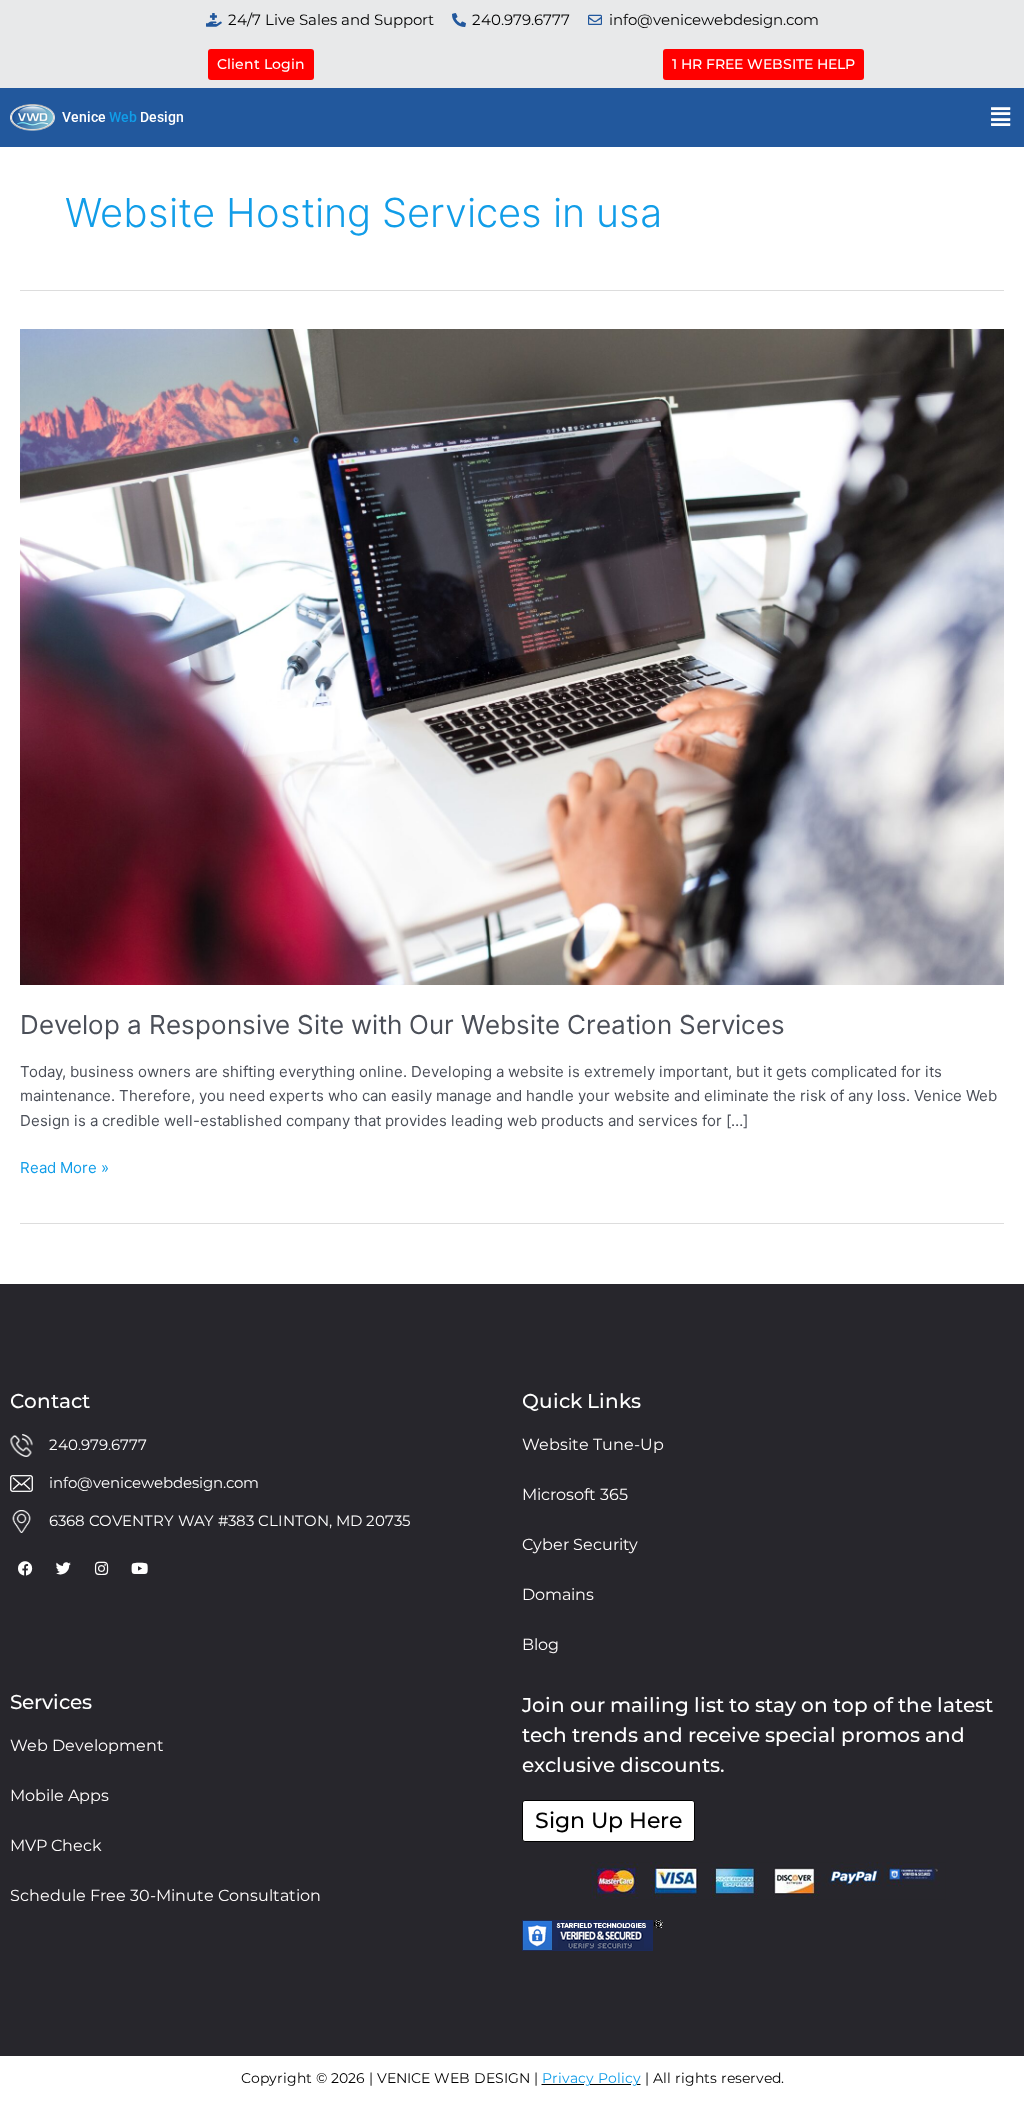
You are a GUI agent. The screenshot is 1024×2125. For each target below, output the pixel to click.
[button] (1001, 117)
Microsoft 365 (575, 1494)
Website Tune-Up (593, 1444)
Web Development (87, 1745)
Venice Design (123, 117)
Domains (558, 1594)
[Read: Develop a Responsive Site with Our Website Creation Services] (512, 655)
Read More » (64, 1166)
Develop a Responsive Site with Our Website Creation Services (402, 1024)
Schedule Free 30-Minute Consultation (165, 1895)
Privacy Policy (591, 2078)
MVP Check (56, 1845)
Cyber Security (580, 1544)
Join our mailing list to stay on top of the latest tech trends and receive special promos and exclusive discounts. (757, 1735)
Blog (540, 1644)
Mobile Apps (59, 1795)
